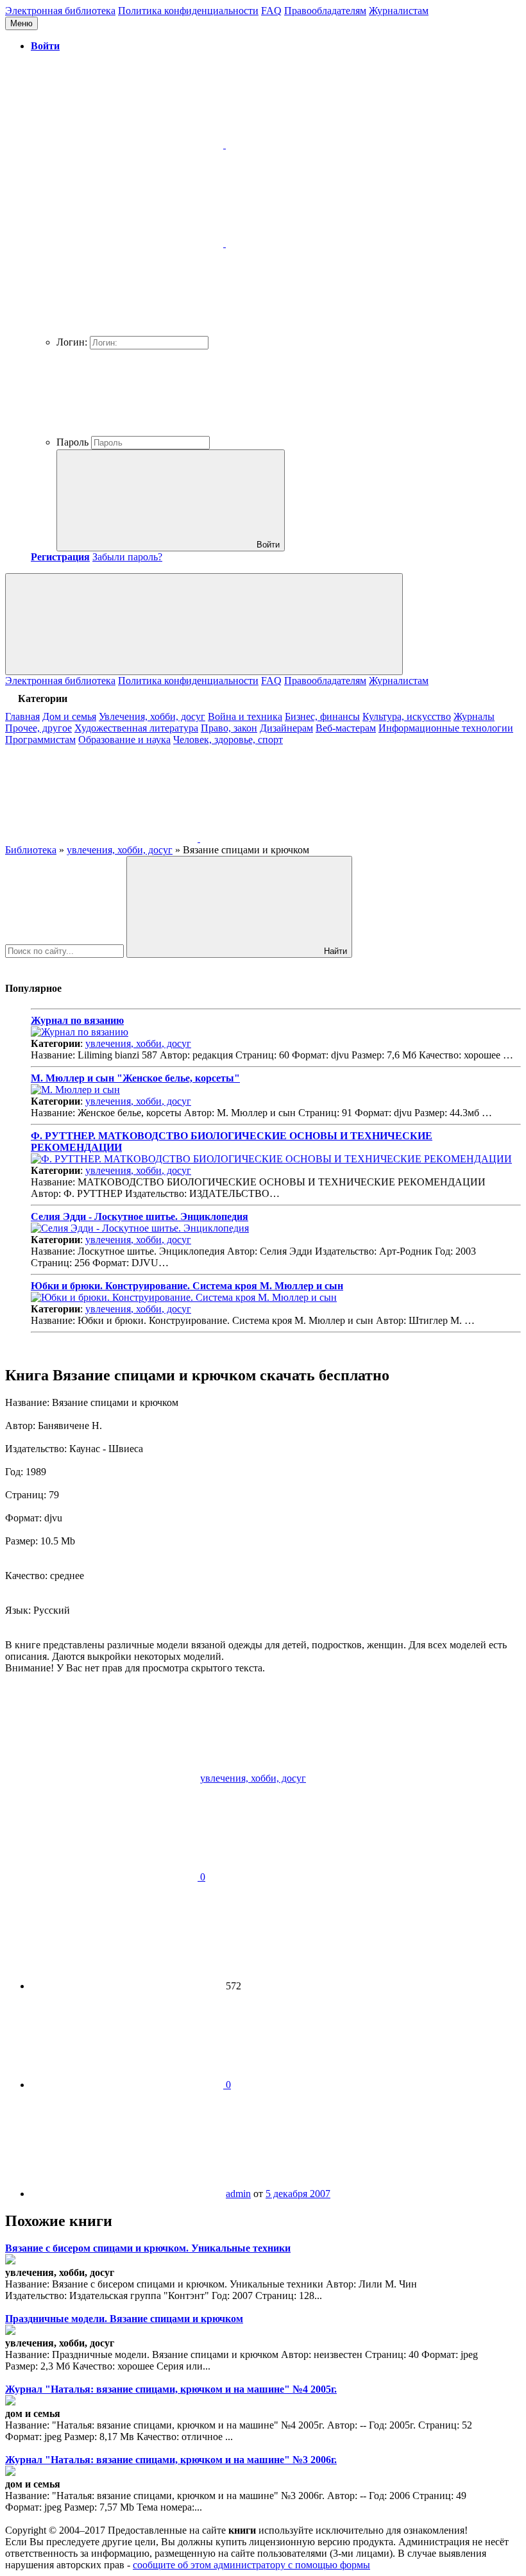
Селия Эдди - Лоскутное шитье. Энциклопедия (140, 1217)
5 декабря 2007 (298, 2194)
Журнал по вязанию (77, 1020)
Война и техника (245, 716)
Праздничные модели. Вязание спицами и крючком (124, 2319)
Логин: (72, 342)
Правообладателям (325, 11)
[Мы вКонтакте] (103, 838)
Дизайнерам (286, 728)
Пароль (72, 442)
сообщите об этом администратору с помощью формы (251, 2565)
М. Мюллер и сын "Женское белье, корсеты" (135, 1078)
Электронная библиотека (60, 11)
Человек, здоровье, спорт (228, 740)
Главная (22, 716)
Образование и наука (124, 740)
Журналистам (399, 11)
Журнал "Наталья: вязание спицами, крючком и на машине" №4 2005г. (171, 2389)
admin (238, 2194)
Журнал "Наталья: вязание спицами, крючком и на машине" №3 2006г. (171, 2460)
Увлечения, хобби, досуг (152, 716)
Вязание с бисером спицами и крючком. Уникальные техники (148, 2248)
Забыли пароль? (127, 557)
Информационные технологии (446, 728)
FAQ (271, 11)
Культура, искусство (407, 716)
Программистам (40, 740)
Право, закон (229, 728)
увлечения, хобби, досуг (138, 1043)
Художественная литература (136, 728)
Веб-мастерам (346, 728)
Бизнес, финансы (322, 716)
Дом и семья (69, 716)
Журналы (474, 716)
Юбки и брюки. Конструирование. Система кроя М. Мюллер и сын (187, 1286)
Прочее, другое (38, 728)
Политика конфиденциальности (188, 11)
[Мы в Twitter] (296, 838)
